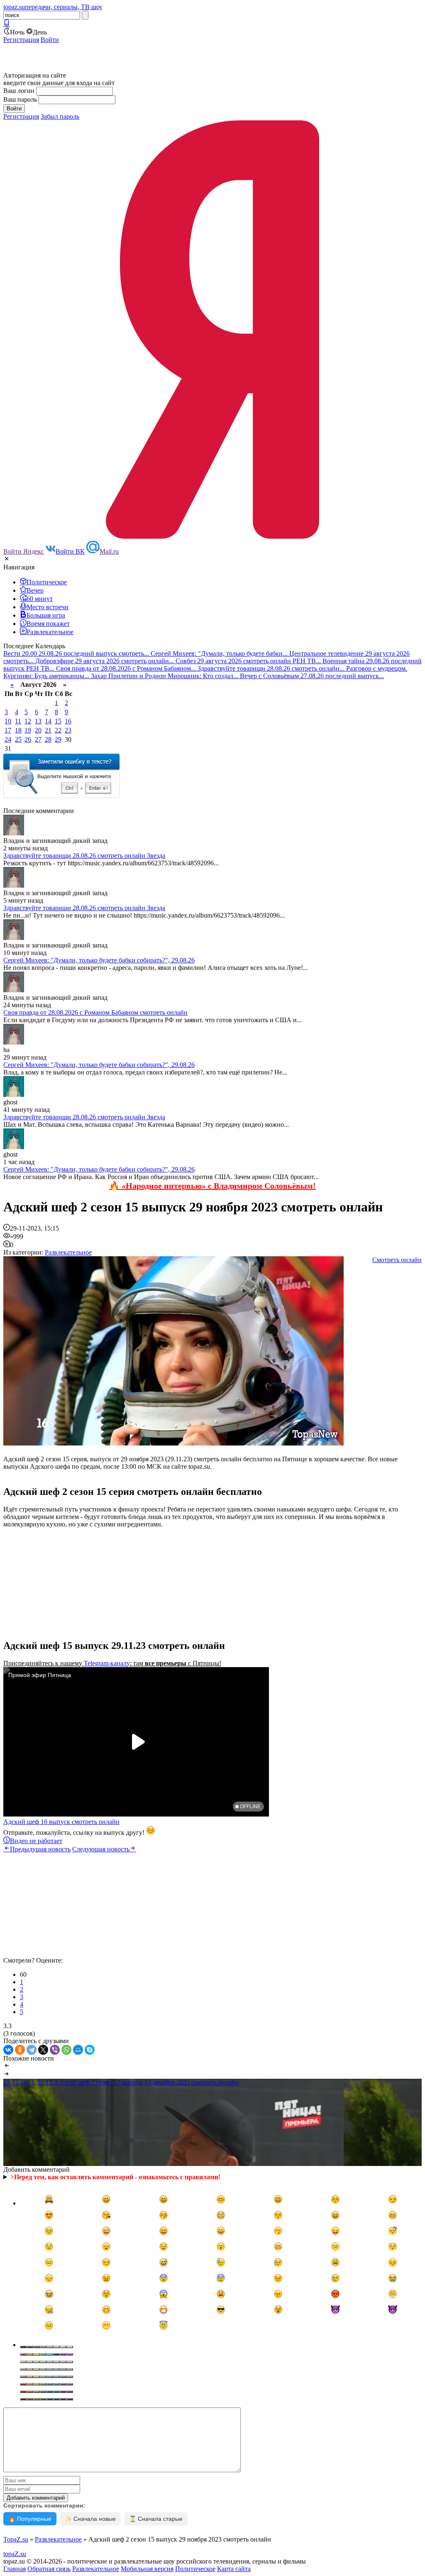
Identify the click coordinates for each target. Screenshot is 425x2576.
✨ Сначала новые (90, 2519)
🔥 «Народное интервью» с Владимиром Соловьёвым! (212, 1186)
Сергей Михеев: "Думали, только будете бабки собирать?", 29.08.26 (99, 960)
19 (28, 730)
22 (58, 730)
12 (28, 721)
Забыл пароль (60, 116)
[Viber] (55, 2050)
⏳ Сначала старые (156, 2519)
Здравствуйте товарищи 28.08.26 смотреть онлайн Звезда (84, 856)
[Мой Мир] (78, 2050)
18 (18, 730)
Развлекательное (68, 1252)
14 (48, 721)
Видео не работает (36, 1841)
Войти (50, 40)
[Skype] (90, 2050)
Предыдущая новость (40, 1849)
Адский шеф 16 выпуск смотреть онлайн (61, 1822)
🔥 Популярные (30, 2519)
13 (38, 721)
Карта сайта (234, 2569)
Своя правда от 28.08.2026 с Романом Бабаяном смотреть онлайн (95, 1012)
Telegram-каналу (107, 1663)
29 (58, 739)
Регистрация (21, 40)
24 (8, 739)
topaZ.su (15, 2554)
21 (48, 730)
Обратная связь (49, 2569)
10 (8, 721)
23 (68, 730)
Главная (15, 2569)
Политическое (195, 2569)
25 (18, 739)
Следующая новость (101, 1849)
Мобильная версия (147, 2569)
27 (38, 739)
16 (68, 721)
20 (38, 730)
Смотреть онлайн (397, 1260)
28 (48, 739)
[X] (43, 2050)
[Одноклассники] (20, 2050)
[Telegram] (32, 2050)
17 (8, 730)
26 (28, 739)
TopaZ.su (16, 2539)
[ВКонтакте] (8, 2050)
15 (58, 721)
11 (18, 721)
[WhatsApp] (66, 2050)
